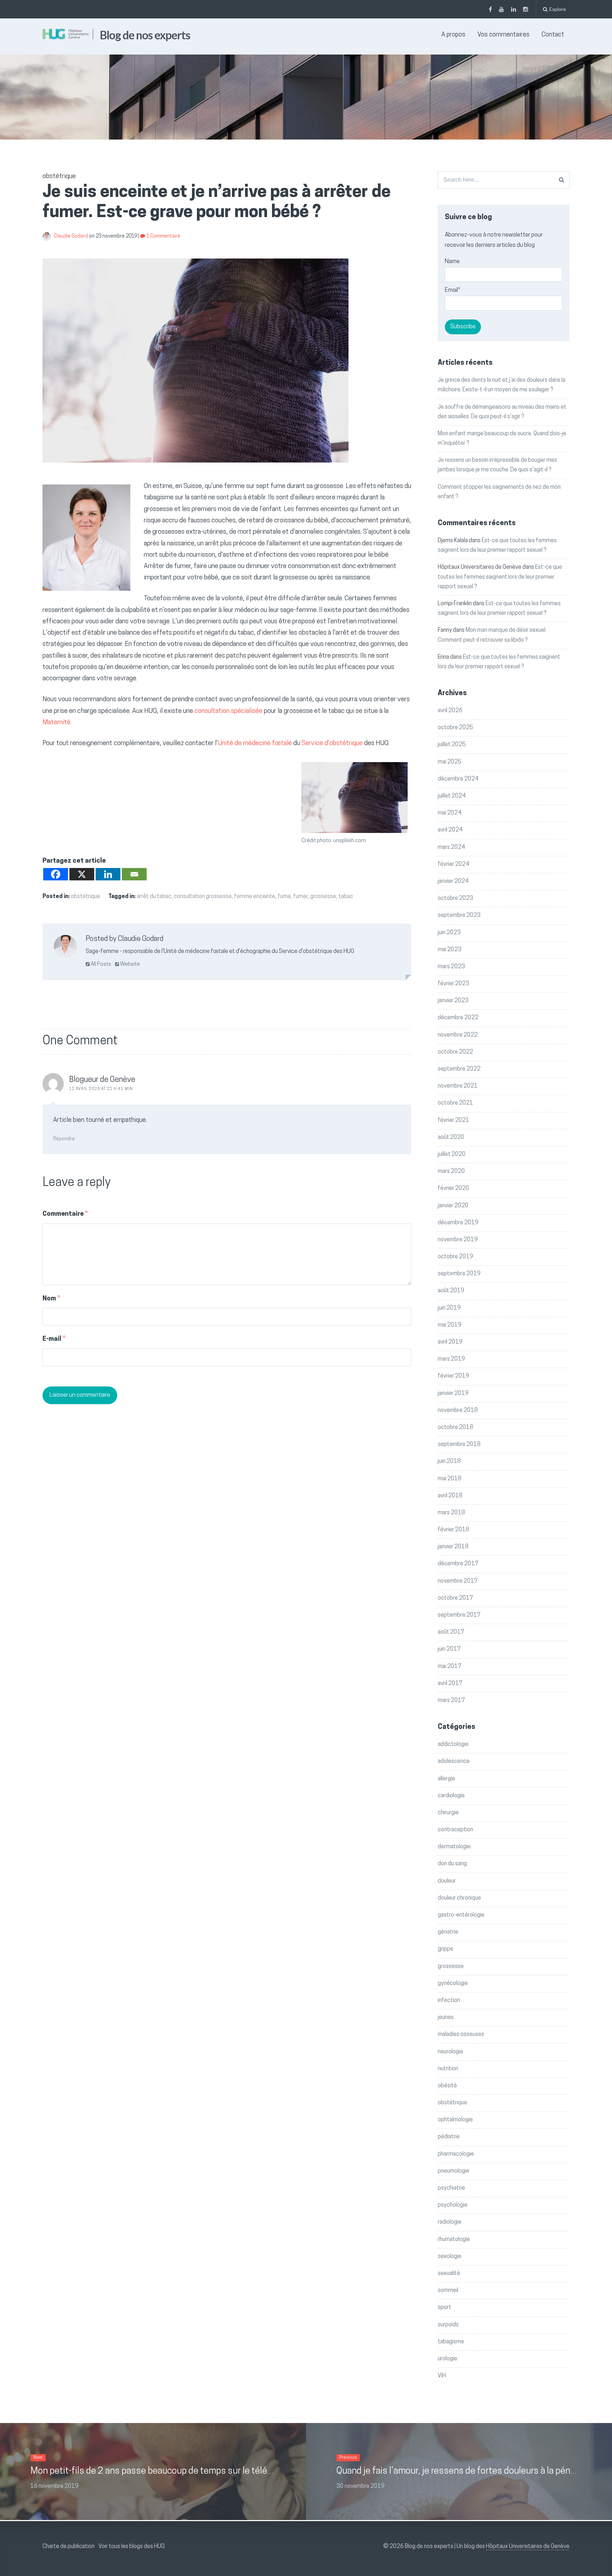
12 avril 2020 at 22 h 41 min (101, 1089)
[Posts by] (48, 236)
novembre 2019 (458, 1240)
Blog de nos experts (145, 35)
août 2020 (451, 1137)
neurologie (450, 2052)
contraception (455, 1830)
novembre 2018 (458, 1411)
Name (452, 262)
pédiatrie (449, 2137)
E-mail (54, 1339)
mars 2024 (451, 847)
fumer (301, 897)
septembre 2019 (459, 1274)
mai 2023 (450, 950)
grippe (446, 1949)
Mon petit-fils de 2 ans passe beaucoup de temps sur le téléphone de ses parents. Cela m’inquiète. (225, 2471)
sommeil (448, 2291)
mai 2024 (450, 813)
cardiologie (451, 1796)
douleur (447, 1881)
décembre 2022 (458, 1018)
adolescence (454, 1761)
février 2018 (454, 1530)
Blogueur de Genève (102, 1080)
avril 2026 (450, 711)
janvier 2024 (453, 881)
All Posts (100, 964)
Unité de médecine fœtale (255, 744)
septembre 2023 (459, 915)
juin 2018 (449, 1462)
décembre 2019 (458, 1223)
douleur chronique (459, 1898)
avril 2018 (450, 1496)
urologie (447, 2359)
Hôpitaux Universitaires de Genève (528, 2547)
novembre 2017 (458, 1581)
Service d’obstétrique (332, 744)
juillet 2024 (452, 796)
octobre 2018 (455, 1428)
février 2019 (454, 1376)
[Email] (134, 874)
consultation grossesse (203, 897)
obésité (447, 2086)
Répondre (64, 1139)
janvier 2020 (453, 1206)
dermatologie (454, 1847)
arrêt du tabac (154, 897)
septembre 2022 (459, 1069)
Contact (553, 35)
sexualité (449, 2274)
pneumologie (454, 2171)
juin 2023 (449, 933)
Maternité (56, 723)
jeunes (446, 2018)
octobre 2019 (455, 1257)
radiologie (450, 2222)
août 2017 (451, 1632)
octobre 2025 (455, 728)
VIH (442, 2376)
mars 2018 (451, 1513)
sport (444, 2308)
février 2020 (454, 1188)
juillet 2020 (452, 1154)
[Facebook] (56, 874)
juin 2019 (449, 1308)
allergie (446, 1779)
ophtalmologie (455, 2120)
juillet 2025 (452, 745)
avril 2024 (450, 830)
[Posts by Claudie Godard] (65, 949)
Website (129, 964)
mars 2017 (451, 1701)
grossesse (323, 897)
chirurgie (448, 1813)
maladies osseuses (461, 2035)
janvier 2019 (453, 1394)
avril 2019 (450, 1342)
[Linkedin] (108, 874)
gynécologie (453, 1984)
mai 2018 (450, 1479)
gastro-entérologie (461, 1915)
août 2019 (451, 1291)
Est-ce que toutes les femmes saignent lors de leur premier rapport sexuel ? (500, 577)
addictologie (453, 1744)
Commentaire (65, 1214)
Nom (51, 1299)
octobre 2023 (455, 898)
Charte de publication (69, 2547)
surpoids (448, 2325)
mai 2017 (450, 1667)
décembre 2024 (458, 779)
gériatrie (448, 1932)
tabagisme (451, 2342)
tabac (346, 897)
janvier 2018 (453, 1547)
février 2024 (454, 864)
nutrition (448, 2069)
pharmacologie (456, 2154)
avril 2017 (450, 1684)
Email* (453, 290)
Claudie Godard (71, 236)
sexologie (450, 2257)
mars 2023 (451, 967)
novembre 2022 (458, 1035)
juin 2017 (449, 1649)
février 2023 (454, 984)
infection (449, 2001)
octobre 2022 (455, 1052)
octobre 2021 (455, 1103)
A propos (453, 35)
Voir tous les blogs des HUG (132, 2547)
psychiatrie (451, 2188)
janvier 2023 (453, 1001)
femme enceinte (255, 897)
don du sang (452, 1864)
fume (284, 897)
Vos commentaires (503, 35)
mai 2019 (450, 1325)
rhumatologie (454, 2240)
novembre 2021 (458, 1086)
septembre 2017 (459, 1615)
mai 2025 (450, 762)
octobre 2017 (455, 1598)
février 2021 (454, 1120)
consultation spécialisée (228, 711)
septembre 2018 (459, 1445)
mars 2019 (451, 1359)
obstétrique (86, 897)
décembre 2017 (458, 1564)
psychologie (453, 2205)
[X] (82, 874)
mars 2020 (451, 1171)
